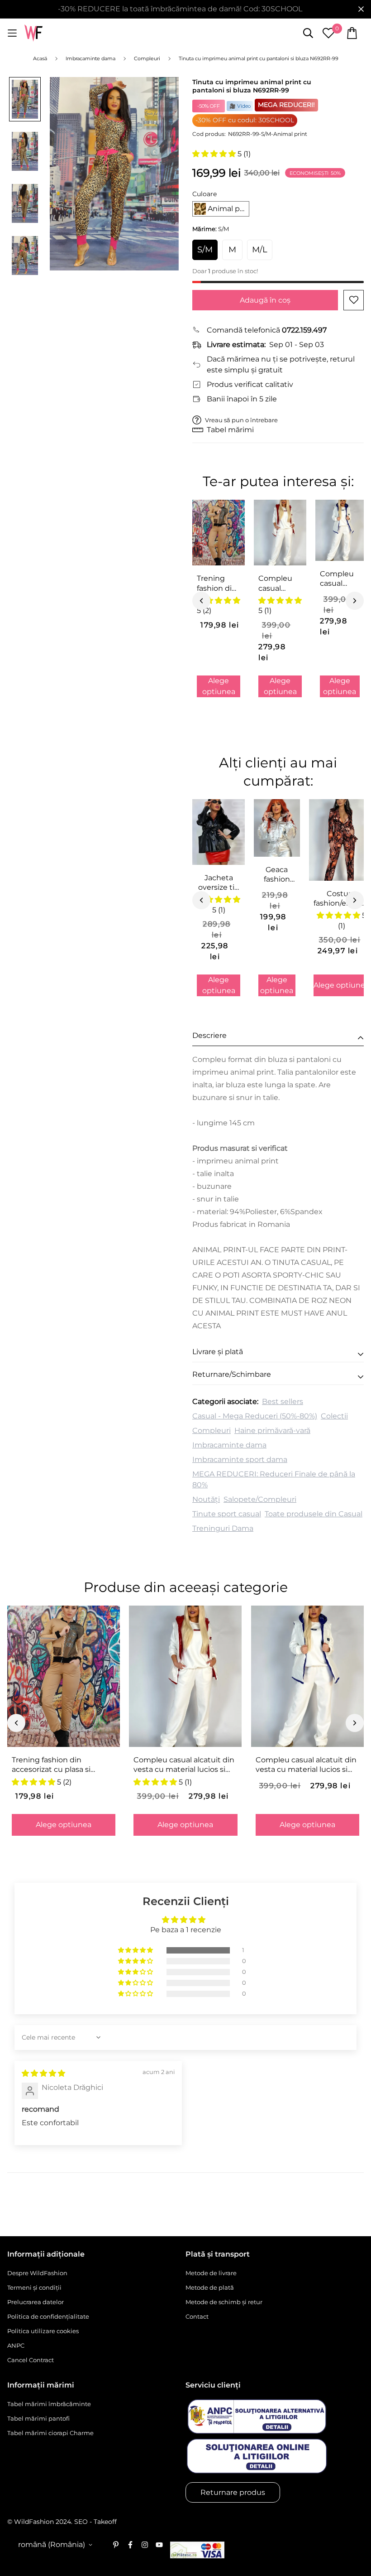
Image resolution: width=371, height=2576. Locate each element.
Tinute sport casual (227, 1514)
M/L (260, 250)
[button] (215, 154)
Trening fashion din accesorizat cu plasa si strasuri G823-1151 (217, 584)
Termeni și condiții (34, 2287)
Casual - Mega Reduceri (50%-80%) (255, 1416)
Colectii (334, 1416)
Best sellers (283, 1401)
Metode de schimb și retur (224, 2302)
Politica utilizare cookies (43, 2331)
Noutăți (206, 1499)
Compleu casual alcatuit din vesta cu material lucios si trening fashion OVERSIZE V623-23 (279, 584)
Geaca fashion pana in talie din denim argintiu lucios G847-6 (277, 875)
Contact (197, 2316)
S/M (205, 250)
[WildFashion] (33, 33)
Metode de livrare (211, 2273)
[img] (43, 2073)
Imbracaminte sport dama (240, 1459)
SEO (81, 2522)
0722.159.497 (304, 330)
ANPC (16, 2345)
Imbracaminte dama (229, 1445)
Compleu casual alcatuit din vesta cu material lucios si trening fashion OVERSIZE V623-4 (339, 579)
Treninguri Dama (223, 1528)
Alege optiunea (219, 686)
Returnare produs (233, 2492)
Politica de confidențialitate (48, 2316)
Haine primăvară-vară (272, 1430)
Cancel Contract (31, 2360)
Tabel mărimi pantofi (38, 2418)
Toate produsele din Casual (314, 1514)
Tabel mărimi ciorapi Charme (50, 2433)
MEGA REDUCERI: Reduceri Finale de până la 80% (274, 1479)
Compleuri (212, 1430)
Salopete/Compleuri (260, 1499)
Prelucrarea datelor (36, 2302)
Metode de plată (210, 2287)
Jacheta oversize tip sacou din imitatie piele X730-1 (219, 883)
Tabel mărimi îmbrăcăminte (49, 2404)
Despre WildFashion (37, 2273)
